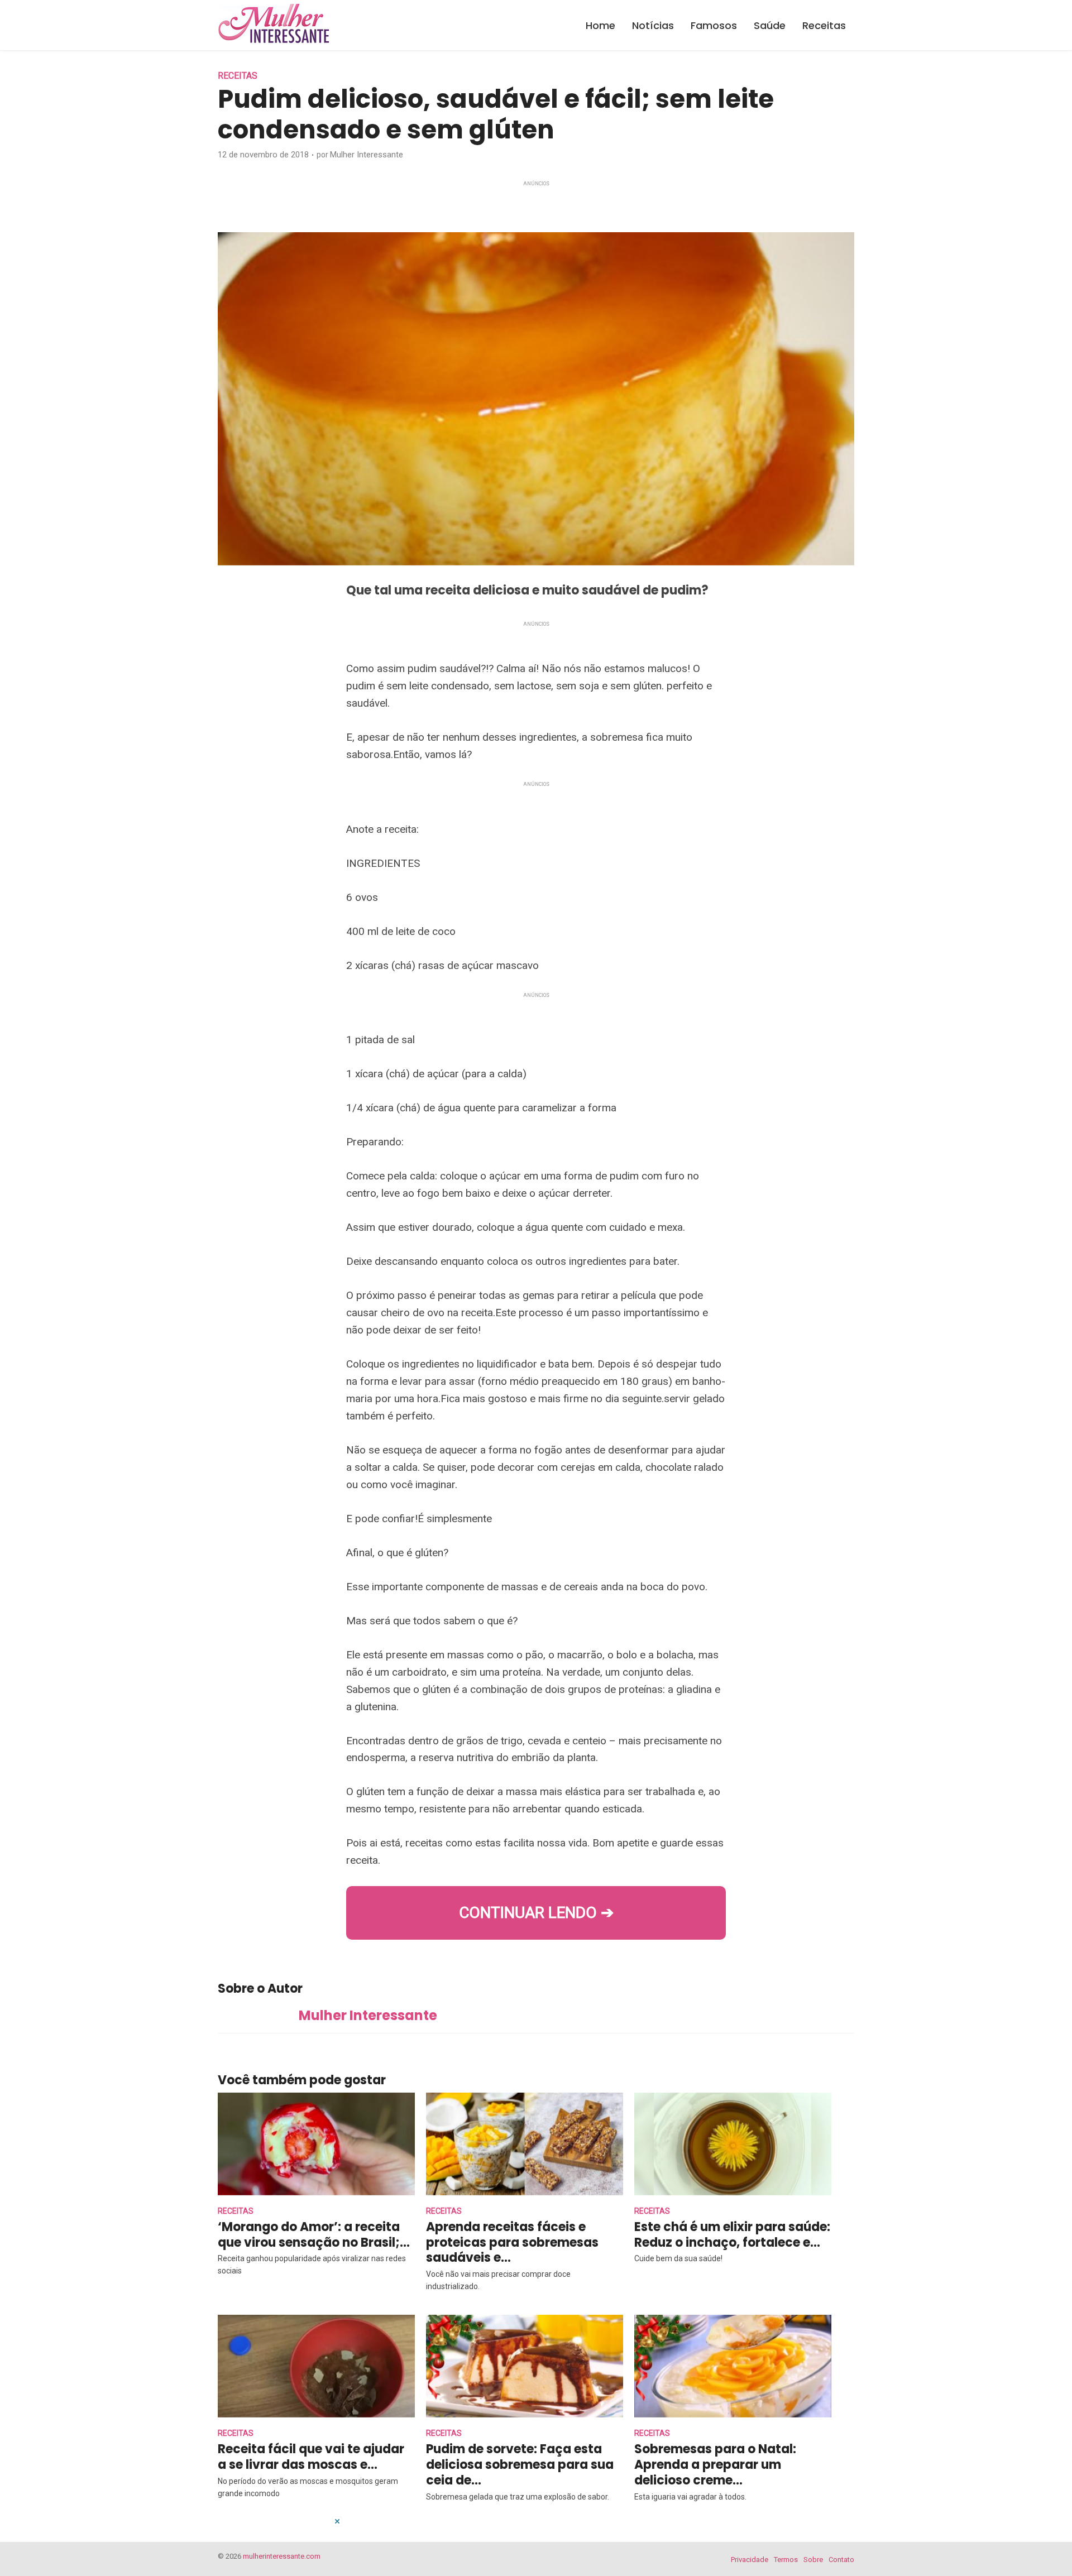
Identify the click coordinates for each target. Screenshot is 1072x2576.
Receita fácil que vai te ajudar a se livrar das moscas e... (311, 2457)
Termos (786, 2560)
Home (600, 25)
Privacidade (750, 2560)
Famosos (714, 25)
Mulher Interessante (367, 155)
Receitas (824, 25)
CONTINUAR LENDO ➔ (536, 1913)
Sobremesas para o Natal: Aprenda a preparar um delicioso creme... (715, 2465)
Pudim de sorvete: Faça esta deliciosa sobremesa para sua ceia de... (520, 2465)
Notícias (653, 25)
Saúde (770, 25)
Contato (841, 2560)
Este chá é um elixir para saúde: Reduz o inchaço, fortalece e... (732, 2235)
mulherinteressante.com (282, 2556)
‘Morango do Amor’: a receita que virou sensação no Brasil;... (314, 2235)
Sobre (813, 2560)
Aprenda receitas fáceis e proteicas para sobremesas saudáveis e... (512, 2242)
